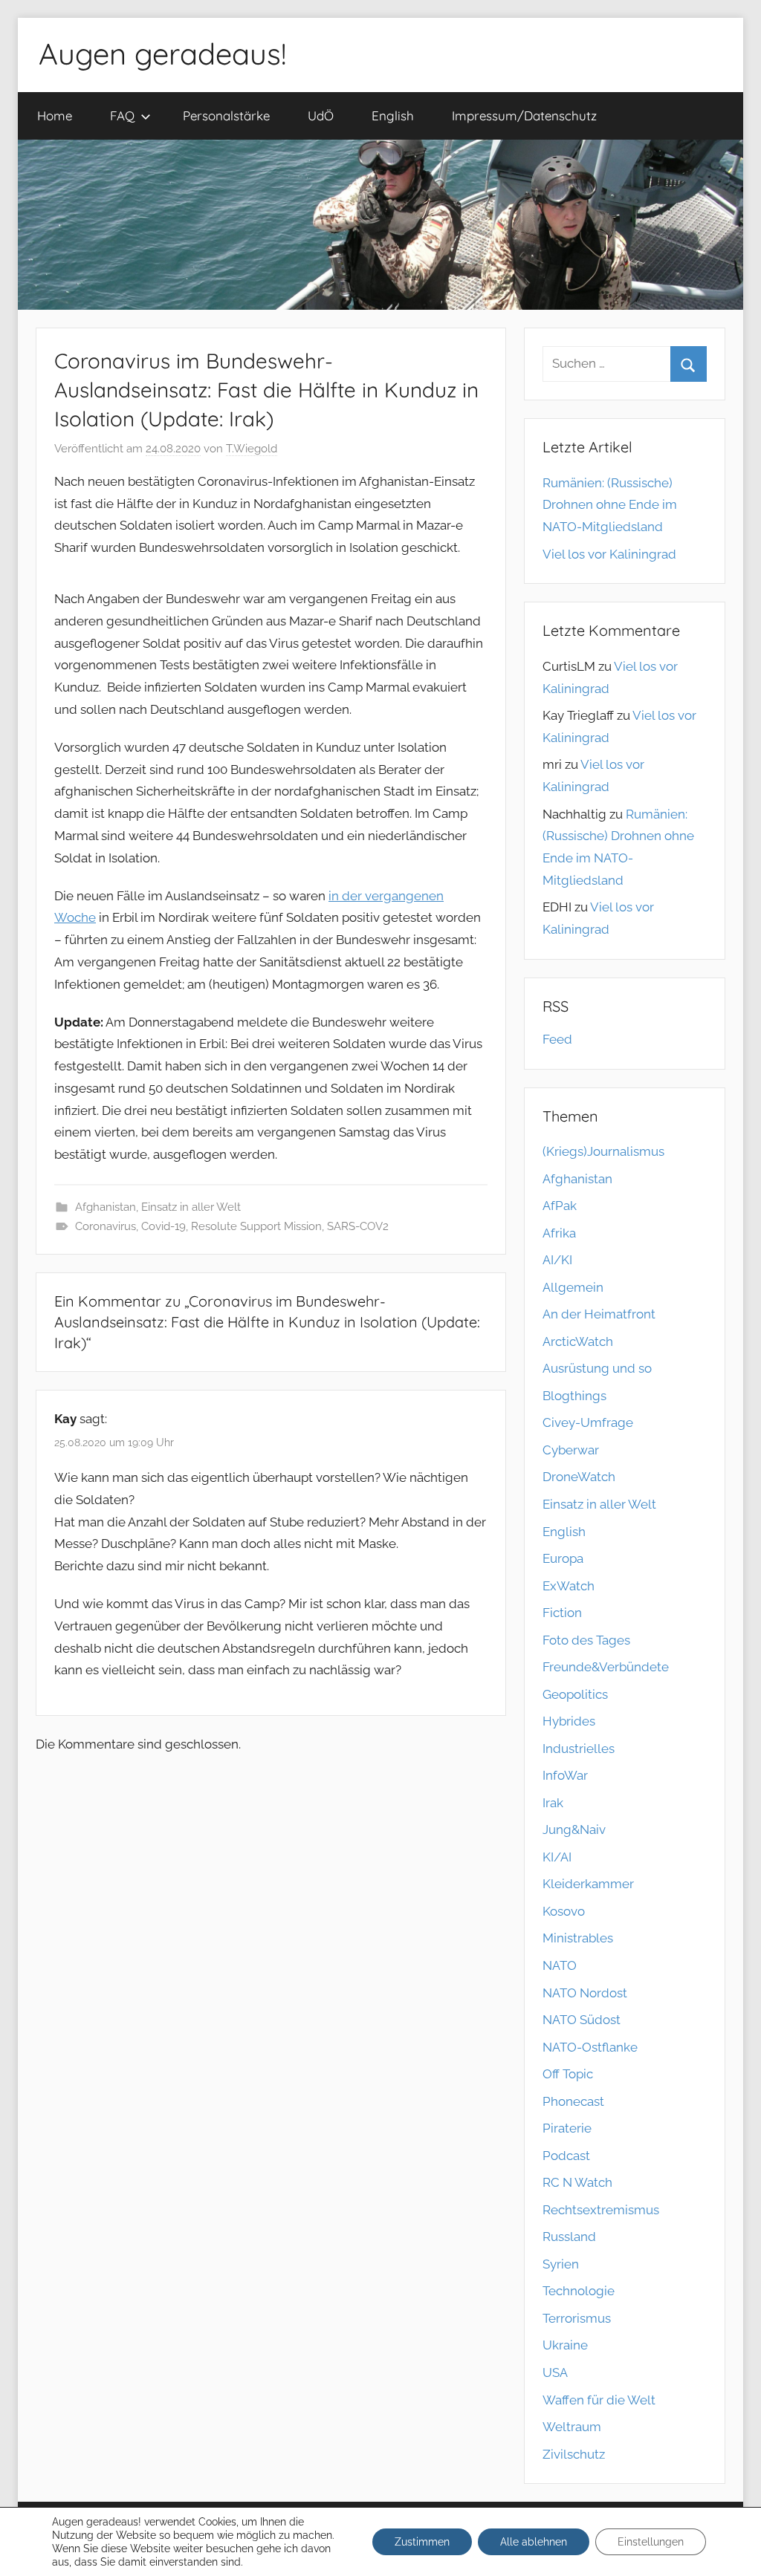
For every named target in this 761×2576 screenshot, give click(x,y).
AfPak (560, 1206)
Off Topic (568, 2074)
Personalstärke (226, 116)
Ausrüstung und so (597, 1368)
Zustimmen (422, 2542)
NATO (560, 1965)
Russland (569, 2237)
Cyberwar (571, 1450)
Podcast (566, 2156)
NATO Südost (582, 2020)
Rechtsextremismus (601, 2210)
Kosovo (564, 1911)
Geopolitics (575, 1694)
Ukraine (565, 2345)
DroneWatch (579, 1477)
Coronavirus (106, 1226)
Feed (557, 1039)
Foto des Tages (586, 1640)
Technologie (579, 2291)
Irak (553, 1803)
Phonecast (573, 2101)
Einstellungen (651, 2542)
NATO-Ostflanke (590, 2047)
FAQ (122, 116)
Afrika (559, 1233)
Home (55, 116)
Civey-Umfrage (588, 1422)
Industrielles (579, 1749)
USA (555, 2372)
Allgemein (573, 1287)
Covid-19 (163, 1226)
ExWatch (569, 1586)
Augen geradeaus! (162, 53)
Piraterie (567, 2128)
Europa (563, 1558)
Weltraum (572, 2427)
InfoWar (565, 1775)
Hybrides (569, 1721)
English (393, 116)
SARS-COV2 (358, 1226)
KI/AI (557, 1857)
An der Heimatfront (599, 1314)
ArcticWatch (578, 1341)
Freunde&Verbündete (606, 1667)
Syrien (561, 2264)
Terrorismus (577, 2318)
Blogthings (574, 1396)
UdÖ (321, 116)
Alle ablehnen (534, 2542)
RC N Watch (577, 2182)
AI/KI (557, 1260)
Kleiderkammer (588, 1884)
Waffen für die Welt (599, 2400)
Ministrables (578, 1938)
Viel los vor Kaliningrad (609, 554)
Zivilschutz (574, 2454)
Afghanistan (106, 1207)
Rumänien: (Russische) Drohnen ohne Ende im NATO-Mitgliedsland (610, 505)
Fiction (562, 1613)
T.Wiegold (252, 449)
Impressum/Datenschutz (524, 116)
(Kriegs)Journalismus (603, 1151)
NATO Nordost (585, 1993)
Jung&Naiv (574, 1829)
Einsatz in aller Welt (191, 1207)
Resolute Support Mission (256, 1226)
